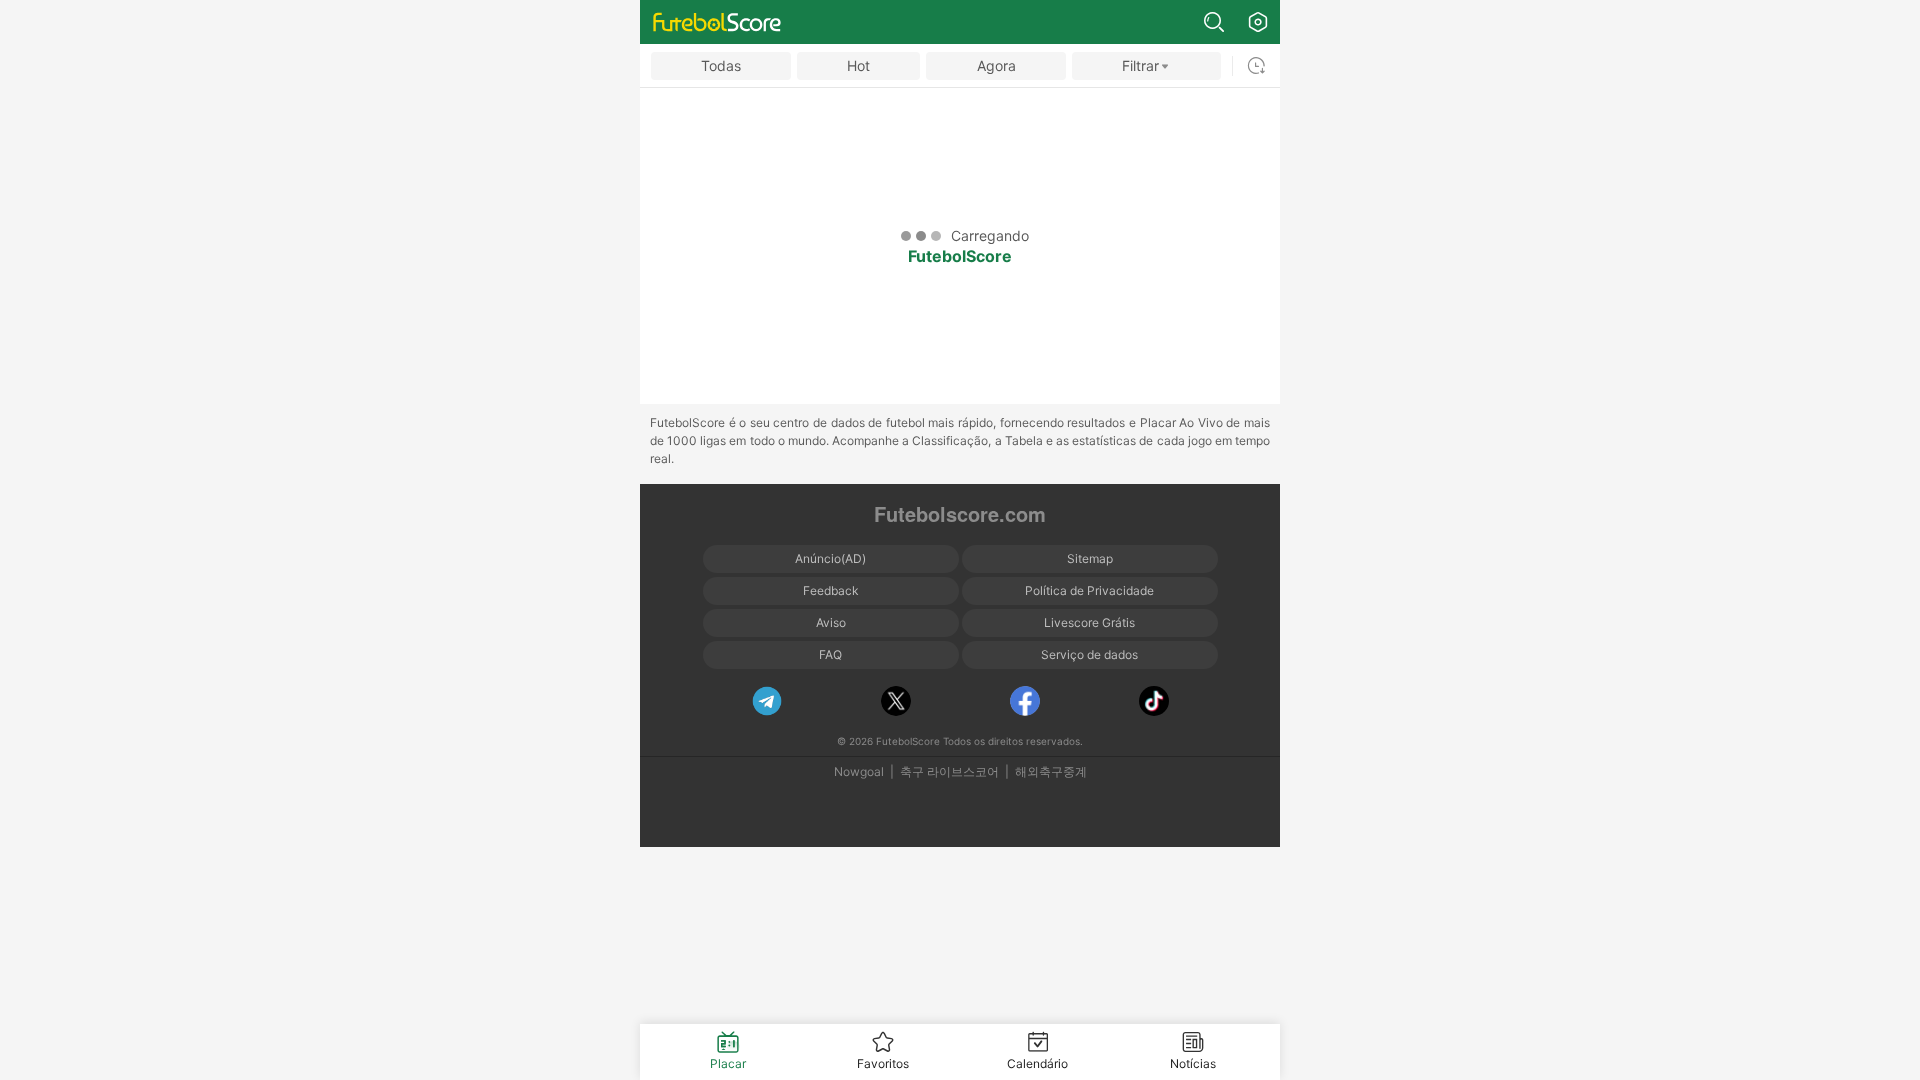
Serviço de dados (1089, 654)
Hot (858, 65)
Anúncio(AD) (830, 558)
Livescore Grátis (1089, 622)
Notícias (1193, 1063)
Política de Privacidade (1089, 590)
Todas (721, 65)
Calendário (1037, 1063)
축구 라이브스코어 (949, 771)
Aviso (831, 622)
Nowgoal (859, 771)
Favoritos (883, 1063)
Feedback (831, 590)
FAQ (830, 654)
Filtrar (1140, 65)
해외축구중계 (1051, 771)
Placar (728, 1063)
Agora (996, 65)
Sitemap (1090, 558)
